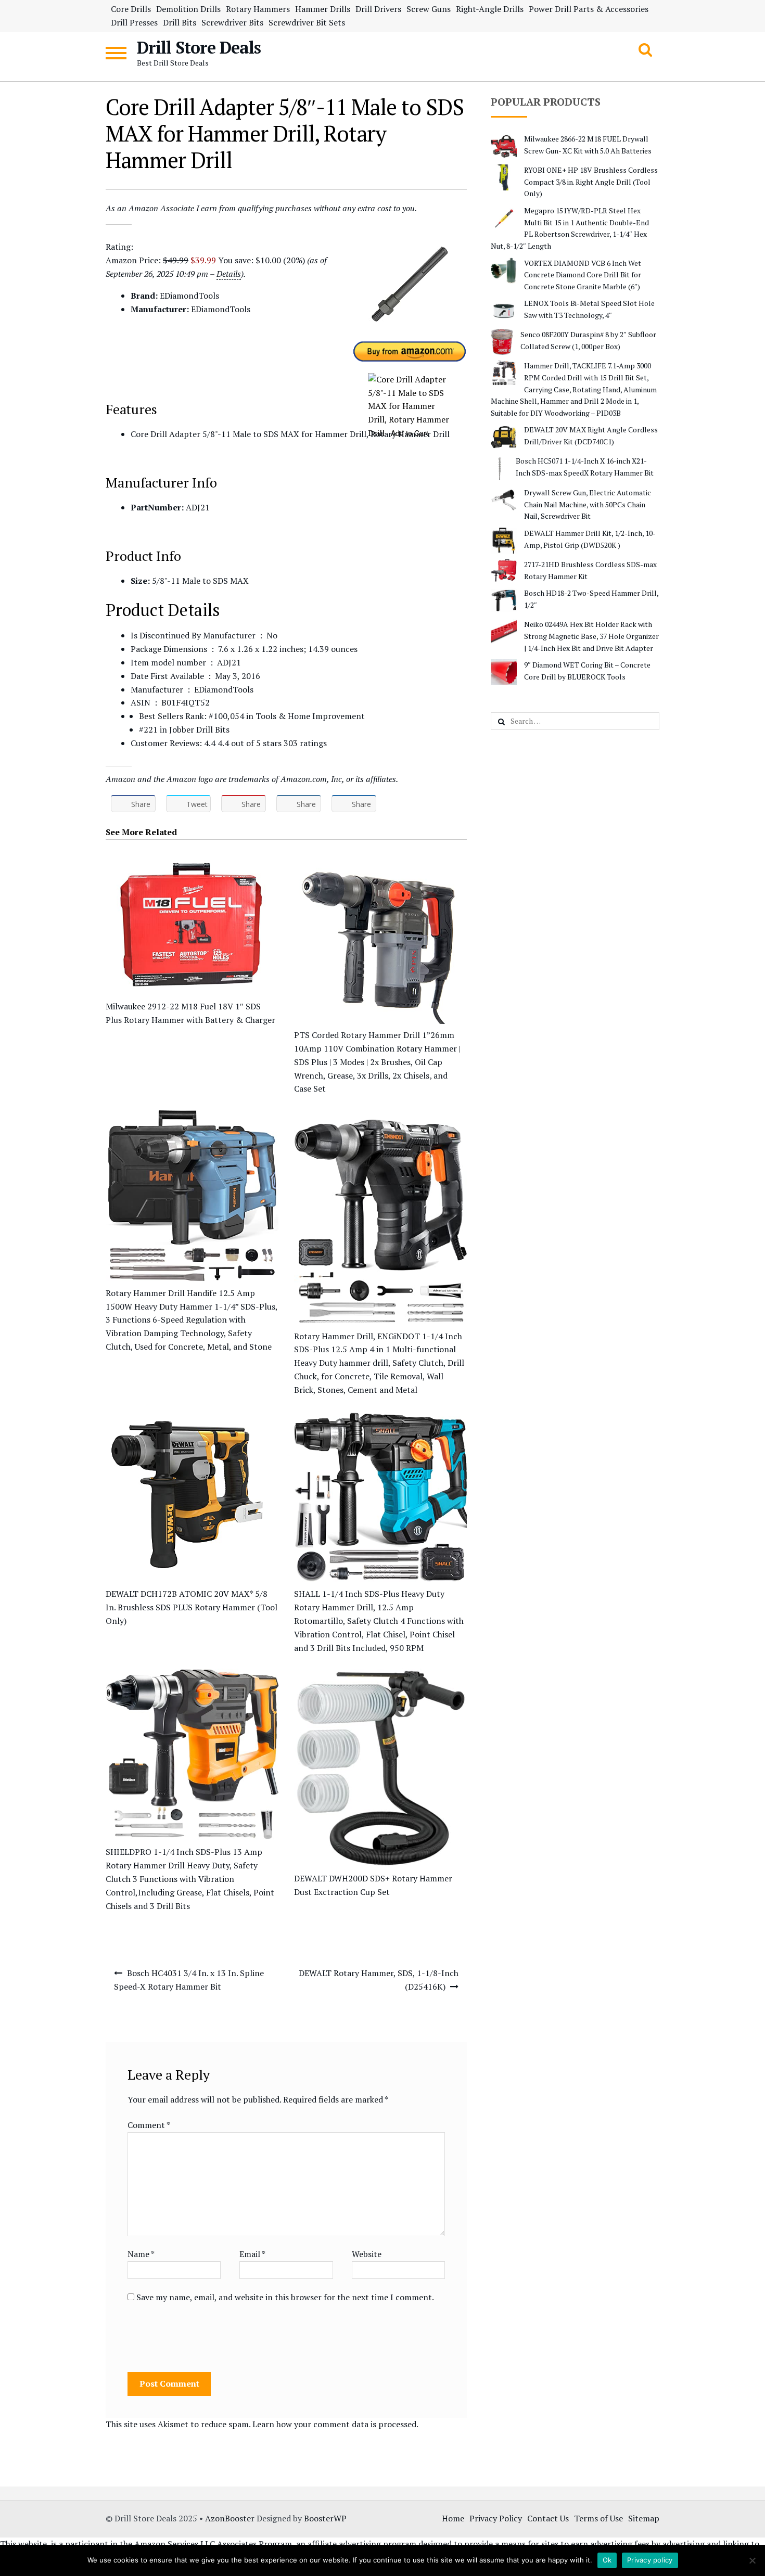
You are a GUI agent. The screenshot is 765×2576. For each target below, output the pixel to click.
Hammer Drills (323, 9)
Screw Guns (429, 9)
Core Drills (131, 9)
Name (141, 2254)
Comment (149, 2125)
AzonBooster (230, 2518)
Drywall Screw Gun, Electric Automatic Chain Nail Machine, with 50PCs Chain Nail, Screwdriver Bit (588, 504)
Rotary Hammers (258, 9)
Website (367, 2254)
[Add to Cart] (410, 380)
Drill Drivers (378, 9)
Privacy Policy (496, 2518)
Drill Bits (180, 22)
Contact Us (548, 2518)
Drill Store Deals (199, 47)
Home (453, 2518)
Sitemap (644, 2518)
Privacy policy (650, 2560)
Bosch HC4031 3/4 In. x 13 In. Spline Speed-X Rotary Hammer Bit (189, 1980)
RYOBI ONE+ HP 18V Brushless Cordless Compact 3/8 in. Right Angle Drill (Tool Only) (591, 182)
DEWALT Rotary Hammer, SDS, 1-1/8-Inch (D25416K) (379, 1980)
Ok (607, 2560)
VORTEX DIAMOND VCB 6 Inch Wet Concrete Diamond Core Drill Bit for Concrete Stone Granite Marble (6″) (583, 275)
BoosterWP (325, 2518)
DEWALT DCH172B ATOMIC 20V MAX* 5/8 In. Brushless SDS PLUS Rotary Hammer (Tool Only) (192, 1607)
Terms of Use (598, 2518)
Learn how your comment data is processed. (335, 2424)
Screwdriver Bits (232, 22)
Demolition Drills (188, 9)
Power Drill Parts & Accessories (589, 9)
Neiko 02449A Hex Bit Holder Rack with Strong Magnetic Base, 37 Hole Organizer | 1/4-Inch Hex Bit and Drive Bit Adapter (591, 636)
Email (252, 2254)
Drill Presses (134, 22)
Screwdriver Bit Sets (307, 22)
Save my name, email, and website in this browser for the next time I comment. (285, 2297)
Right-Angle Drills (490, 9)
